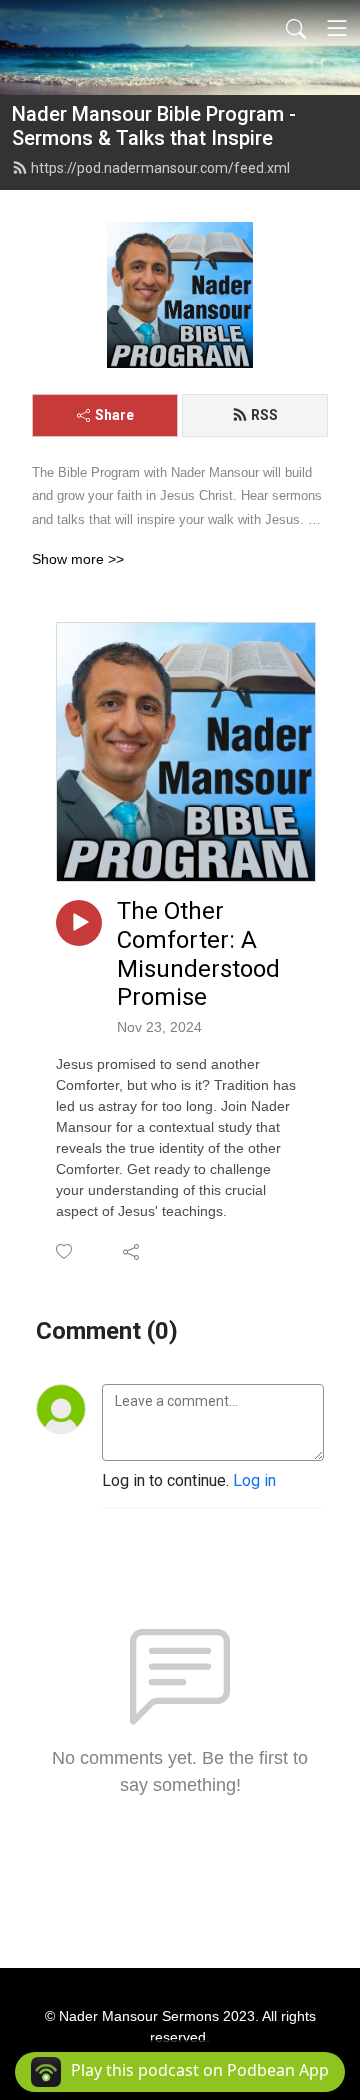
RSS (264, 415)
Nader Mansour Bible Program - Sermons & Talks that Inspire (154, 126)
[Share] (132, 1251)
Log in (254, 1480)
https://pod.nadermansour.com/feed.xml (160, 168)
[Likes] (65, 1251)
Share (114, 415)
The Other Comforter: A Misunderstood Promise (198, 954)
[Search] (296, 28)
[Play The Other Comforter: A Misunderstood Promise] (79, 923)
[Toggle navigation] (337, 28)
